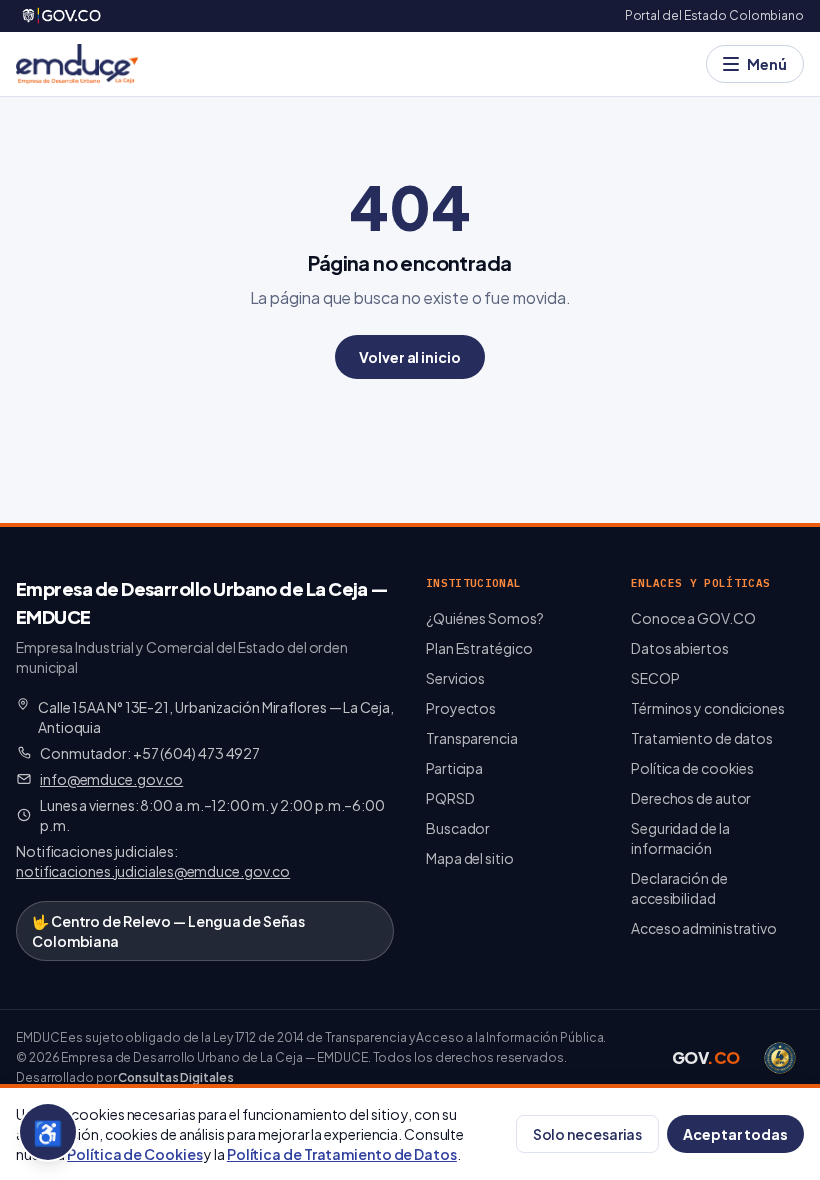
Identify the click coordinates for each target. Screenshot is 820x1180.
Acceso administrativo (704, 928)
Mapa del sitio (470, 858)
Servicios (455, 678)
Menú (767, 64)
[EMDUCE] (77, 64)
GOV (706, 1057)
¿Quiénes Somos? (485, 618)
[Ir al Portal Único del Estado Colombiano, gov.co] (62, 16)
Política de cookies (692, 768)
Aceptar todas (735, 1134)
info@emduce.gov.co (111, 779)
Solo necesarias (588, 1134)
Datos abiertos (680, 648)
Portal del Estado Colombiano (714, 15)
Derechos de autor (691, 798)
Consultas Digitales (175, 1077)
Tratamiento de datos (702, 738)
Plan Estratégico (479, 648)
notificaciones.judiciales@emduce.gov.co (153, 871)
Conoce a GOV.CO (693, 618)
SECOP (655, 678)
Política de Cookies (134, 1154)
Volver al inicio (409, 357)
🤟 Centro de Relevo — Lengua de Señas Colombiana (168, 931)
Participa (454, 768)
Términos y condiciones (708, 708)
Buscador (458, 828)
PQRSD (450, 798)
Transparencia (472, 738)
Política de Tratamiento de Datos (342, 1154)
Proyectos (461, 708)
